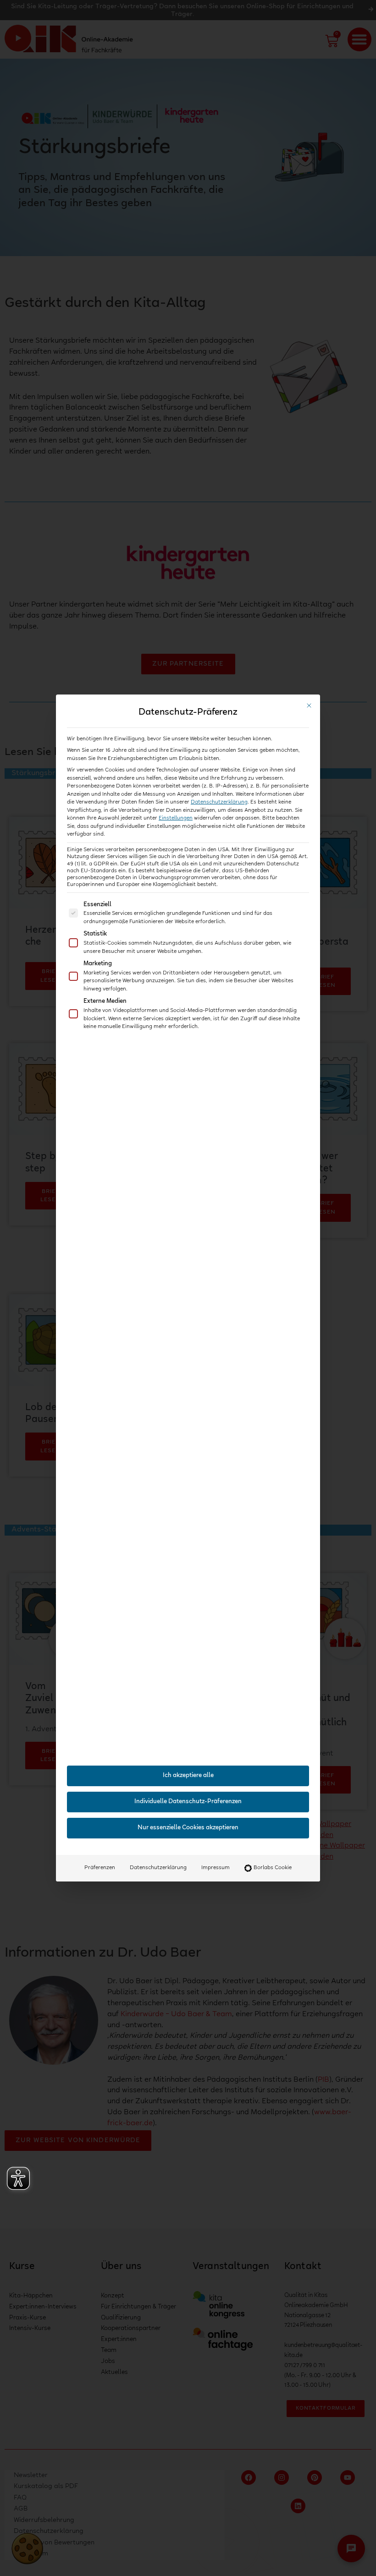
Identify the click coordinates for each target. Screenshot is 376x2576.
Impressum (216, 1868)
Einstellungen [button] (176, 818)
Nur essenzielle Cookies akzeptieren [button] (188, 1828)
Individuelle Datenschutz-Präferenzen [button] (188, 1802)
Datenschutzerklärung (219, 802)
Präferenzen (100, 1868)
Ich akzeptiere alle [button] (188, 1776)
